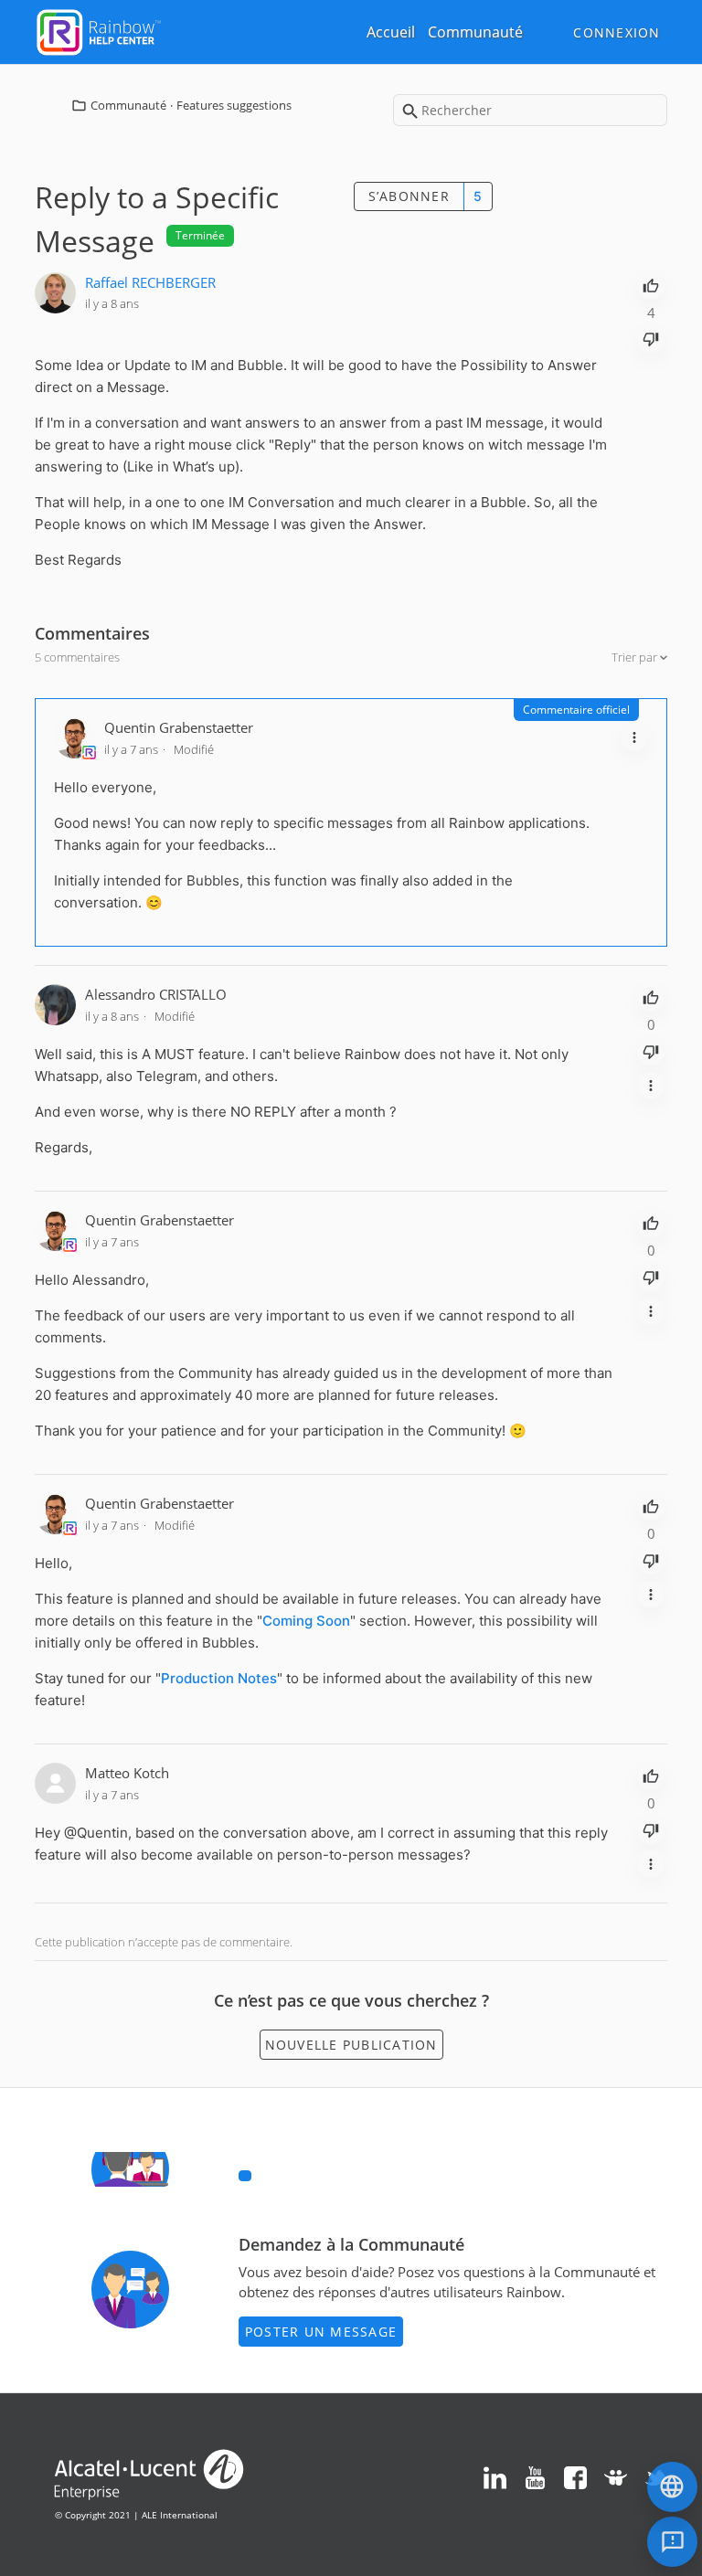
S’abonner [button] (409, 196)
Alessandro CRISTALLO (156, 994)
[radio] (651, 284)
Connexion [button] (617, 32)
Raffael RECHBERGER (150, 282)
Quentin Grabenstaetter (179, 727)
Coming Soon (306, 1621)
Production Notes (219, 1678)
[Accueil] (99, 30)
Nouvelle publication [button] (351, 2045)
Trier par (636, 657)
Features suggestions (234, 105)
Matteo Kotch (127, 1773)
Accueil (391, 32)
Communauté (475, 32)
